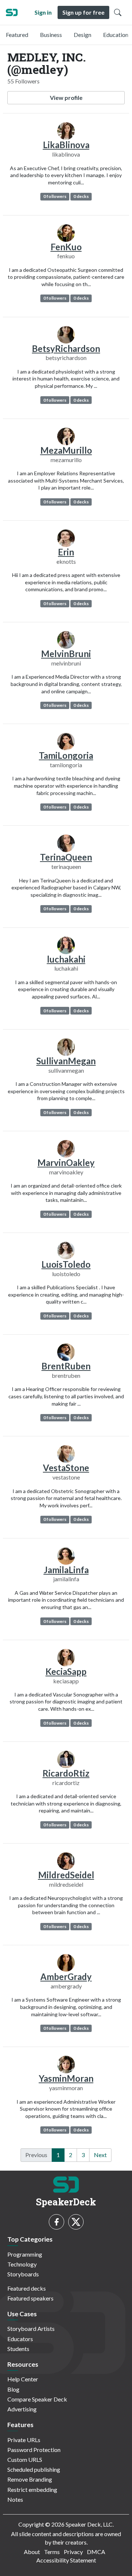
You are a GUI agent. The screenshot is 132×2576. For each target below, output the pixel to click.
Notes (15, 2499)
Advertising (22, 2409)
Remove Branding (30, 2479)
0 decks (81, 196)
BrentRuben (66, 1366)
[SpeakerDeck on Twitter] (76, 2222)
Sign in (43, 12)
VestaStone (66, 1468)
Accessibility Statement (66, 2560)
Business (51, 35)
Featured (17, 35)
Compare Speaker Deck (37, 2399)
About (32, 2552)
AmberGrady (66, 1977)
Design (82, 35)
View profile (66, 98)
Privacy (73, 2552)
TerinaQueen (66, 857)
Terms (52, 2552)
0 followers (55, 196)
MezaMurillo (66, 450)
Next (100, 2155)
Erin (66, 552)
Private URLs (24, 2440)
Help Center (23, 2379)
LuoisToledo (66, 1264)
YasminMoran (66, 2078)
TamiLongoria (66, 755)
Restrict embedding (32, 2489)
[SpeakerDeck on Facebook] (56, 2222)
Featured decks (27, 2288)
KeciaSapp (66, 1671)
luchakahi (66, 959)
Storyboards (23, 2274)
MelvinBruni (66, 654)
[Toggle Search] (118, 12)
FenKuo (66, 247)
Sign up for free (83, 12)
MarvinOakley (66, 1163)
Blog (13, 2389)
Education (116, 35)
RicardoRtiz (66, 1773)
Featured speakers (30, 2298)
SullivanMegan (66, 1061)
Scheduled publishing (34, 2469)
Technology (22, 2264)
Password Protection (34, 2450)
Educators (20, 2339)
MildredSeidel (66, 1875)
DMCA (96, 2552)
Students (18, 2349)
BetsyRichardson (66, 348)
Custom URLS (25, 2459)
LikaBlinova (66, 145)
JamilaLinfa (66, 1570)
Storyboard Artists (31, 2328)
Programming (25, 2254)
